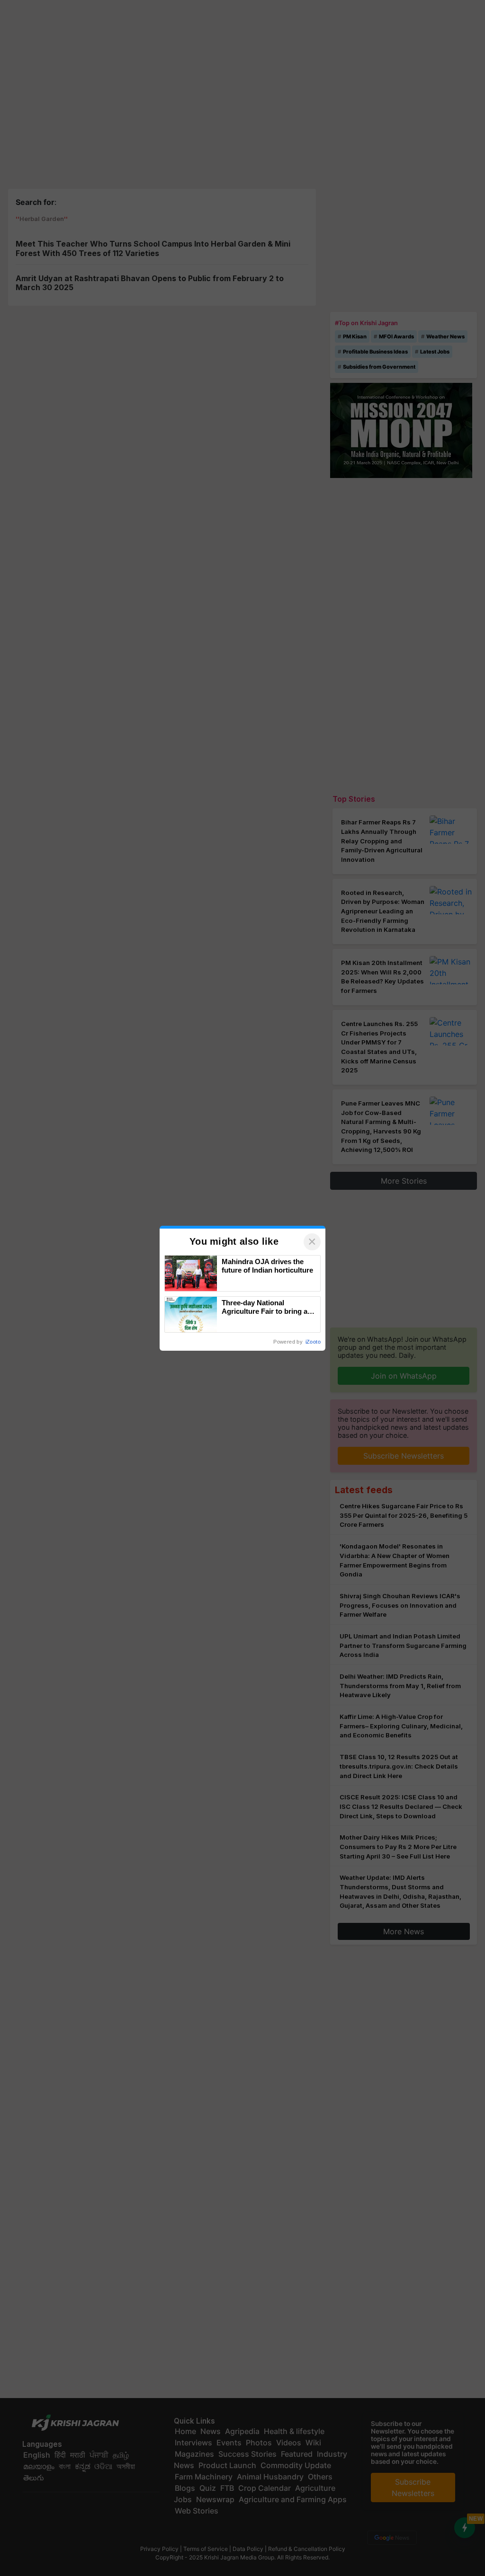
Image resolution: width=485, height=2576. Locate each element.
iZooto (313, 1342)
